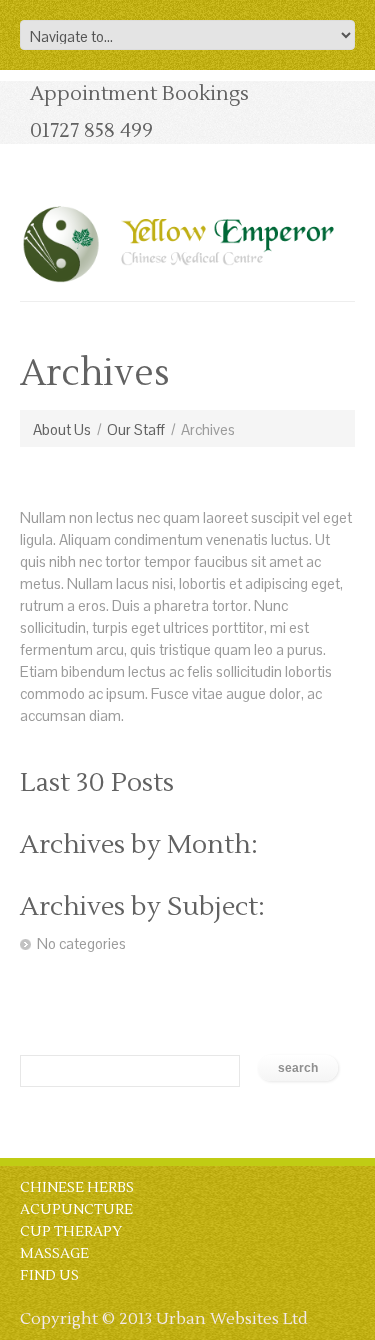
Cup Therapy (71, 1232)
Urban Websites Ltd (232, 1319)
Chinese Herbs (77, 1188)
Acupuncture (76, 1210)
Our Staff (136, 429)
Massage (54, 1254)
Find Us (49, 1276)
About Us (62, 429)
